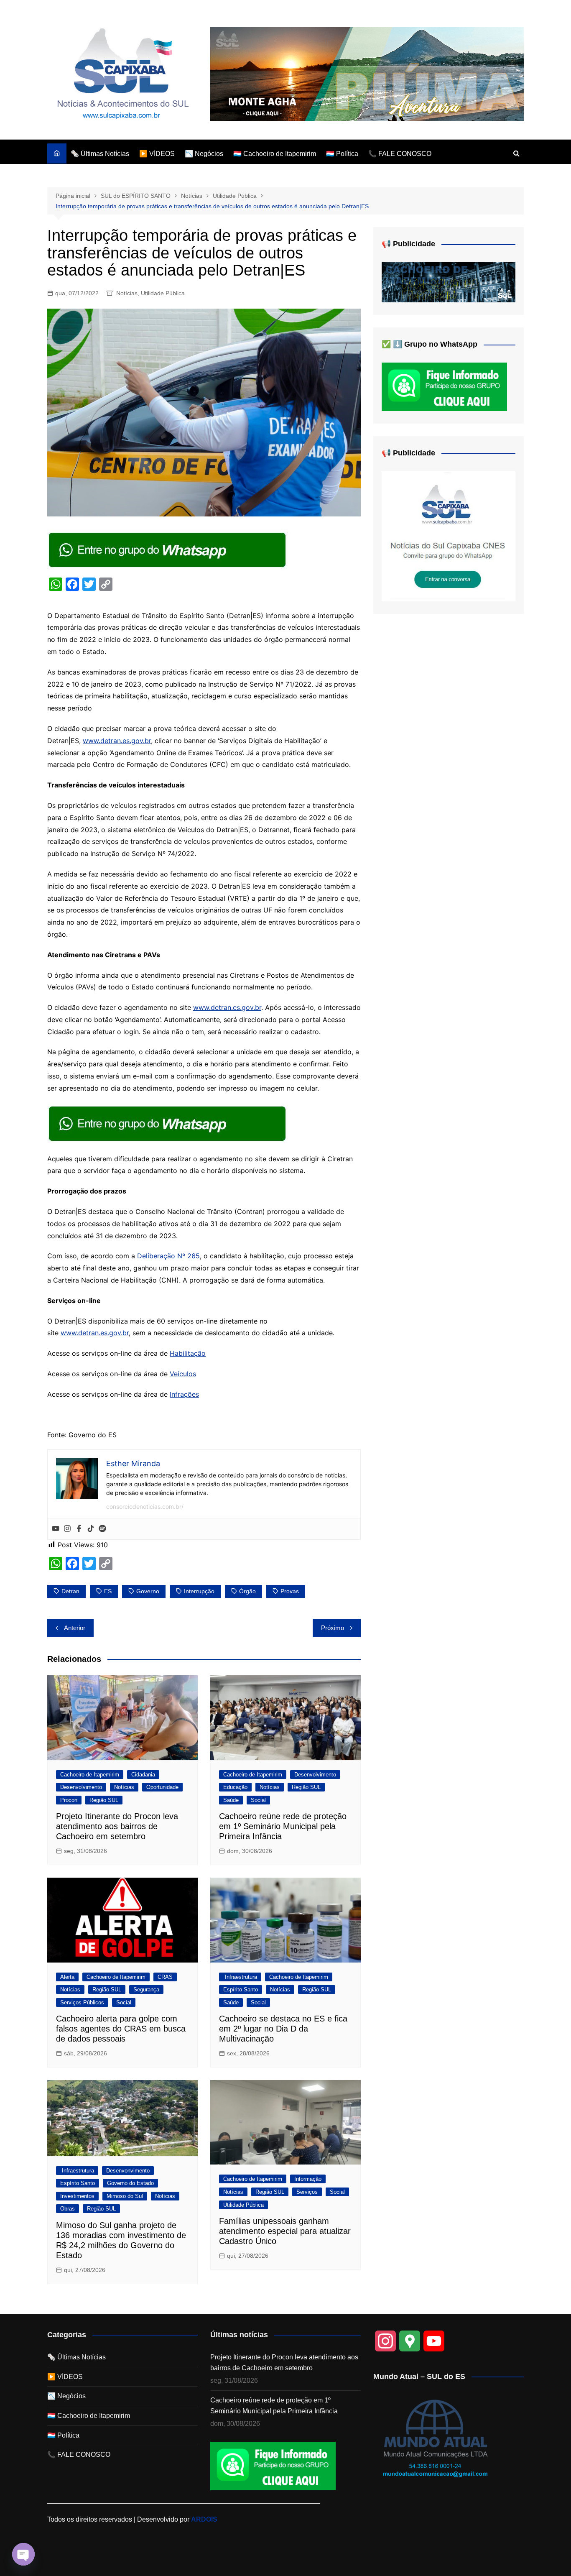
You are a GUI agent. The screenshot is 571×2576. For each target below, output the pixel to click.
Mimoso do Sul (125, 2196)
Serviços (307, 2192)
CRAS (165, 1977)
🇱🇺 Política (342, 154)
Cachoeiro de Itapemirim (90, 1775)
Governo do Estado (130, 2183)
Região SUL (104, 1800)
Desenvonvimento (128, 2171)
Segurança (146, 1989)
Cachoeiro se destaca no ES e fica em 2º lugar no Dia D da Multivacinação (283, 2029)
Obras (68, 2209)
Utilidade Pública (163, 293)
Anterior (75, 1628)
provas (290, 1591)
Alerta (67, 1977)
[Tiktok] (91, 1529)
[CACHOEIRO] (449, 282)
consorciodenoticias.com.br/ (145, 1506)
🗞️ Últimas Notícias (100, 154)
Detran (70, 1591)
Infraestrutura (240, 1977)
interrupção (199, 1591)
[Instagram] (67, 1529)
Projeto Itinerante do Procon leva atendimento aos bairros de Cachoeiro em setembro (117, 1826)
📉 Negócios (204, 154)
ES (108, 1591)
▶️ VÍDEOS (157, 154)
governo (148, 1591)
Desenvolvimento (81, 1787)
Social (258, 1800)
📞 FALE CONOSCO (400, 154)
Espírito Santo (241, 1989)
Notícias (127, 293)
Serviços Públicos (82, 2002)
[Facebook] (79, 1529)
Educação (235, 1787)
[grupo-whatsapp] (168, 549)
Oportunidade (162, 1787)
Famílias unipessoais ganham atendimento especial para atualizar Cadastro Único (285, 2231)
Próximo (333, 1628)
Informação (308, 2179)
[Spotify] (102, 1529)
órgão (247, 1591)
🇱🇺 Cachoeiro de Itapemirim (275, 154)
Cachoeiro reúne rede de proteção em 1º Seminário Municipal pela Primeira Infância (283, 1826)
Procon (69, 1800)
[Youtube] (56, 1529)
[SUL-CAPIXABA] (449, 536)
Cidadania (143, 1775)
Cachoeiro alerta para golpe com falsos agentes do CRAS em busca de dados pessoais (121, 2029)
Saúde (231, 1800)
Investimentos (77, 2196)
